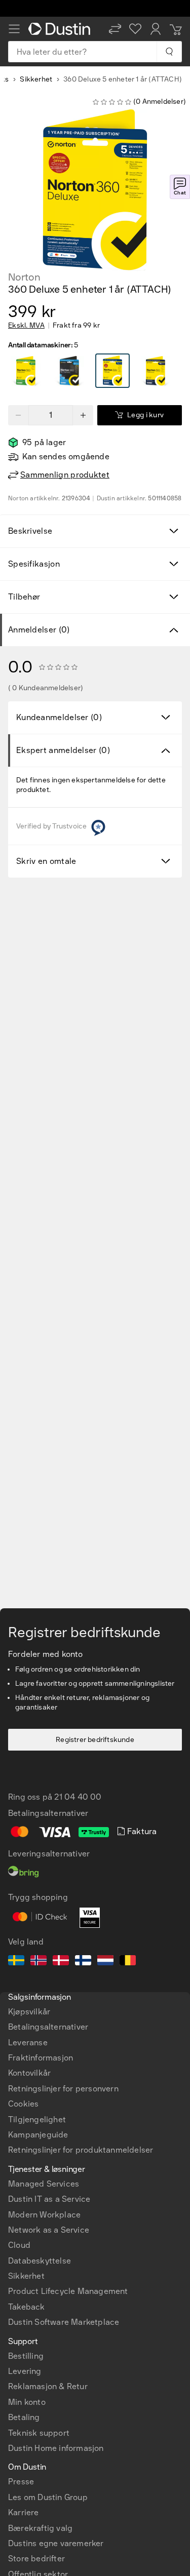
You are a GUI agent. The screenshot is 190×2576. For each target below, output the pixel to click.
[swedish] (16, 1962)
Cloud (19, 2245)
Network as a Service (49, 2230)
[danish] (61, 1962)
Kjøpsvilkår (29, 2012)
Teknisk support (39, 2433)
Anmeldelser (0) (39, 630)
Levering (25, 2371)
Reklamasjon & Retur (48, 2386)
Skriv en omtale (46, 861)
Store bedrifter (36, 2559)
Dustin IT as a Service (49, 2199)
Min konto (27, 2402)
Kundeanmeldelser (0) (59, 717)
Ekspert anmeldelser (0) (63, 750)
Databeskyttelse (40, 2261)
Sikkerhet (36, 79)
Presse (21, 2482)
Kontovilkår (29, 2073)
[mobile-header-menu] (14, 29)
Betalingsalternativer (48, 2027)
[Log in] (156, 29)
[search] (169, 52)
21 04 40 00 (78, 1797)
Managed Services (44, 2184)
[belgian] (128, 1962)
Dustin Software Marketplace (64, 2322)
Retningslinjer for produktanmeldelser (81, 2150)
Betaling (24, 2417)
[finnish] (83, 1962)
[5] (26, 371)
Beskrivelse (30, 531)
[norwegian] (39, 1962)
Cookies (23, 2104)
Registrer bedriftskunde (95, 1740)
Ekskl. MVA (26, 326)
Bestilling (26, 2356)
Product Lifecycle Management (68, 2291)
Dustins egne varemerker (56, 2543)
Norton (24, 277)
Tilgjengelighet (37, 2119)
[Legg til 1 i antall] (83, 415)
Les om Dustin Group (48, 2497)
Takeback (27, 2307)
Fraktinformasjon (41, 2058)
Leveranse (28, 2043)
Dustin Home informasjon (56, 2448)
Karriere (24, 2512)
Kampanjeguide (38, 2135)
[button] (115, 29)
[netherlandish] (105, 1962)
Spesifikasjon (34, 564)
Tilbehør (24, 597)
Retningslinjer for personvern (63, 2089)
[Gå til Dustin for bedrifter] (61, 29)
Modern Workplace (44, 2215)
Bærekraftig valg (40, 2528)
